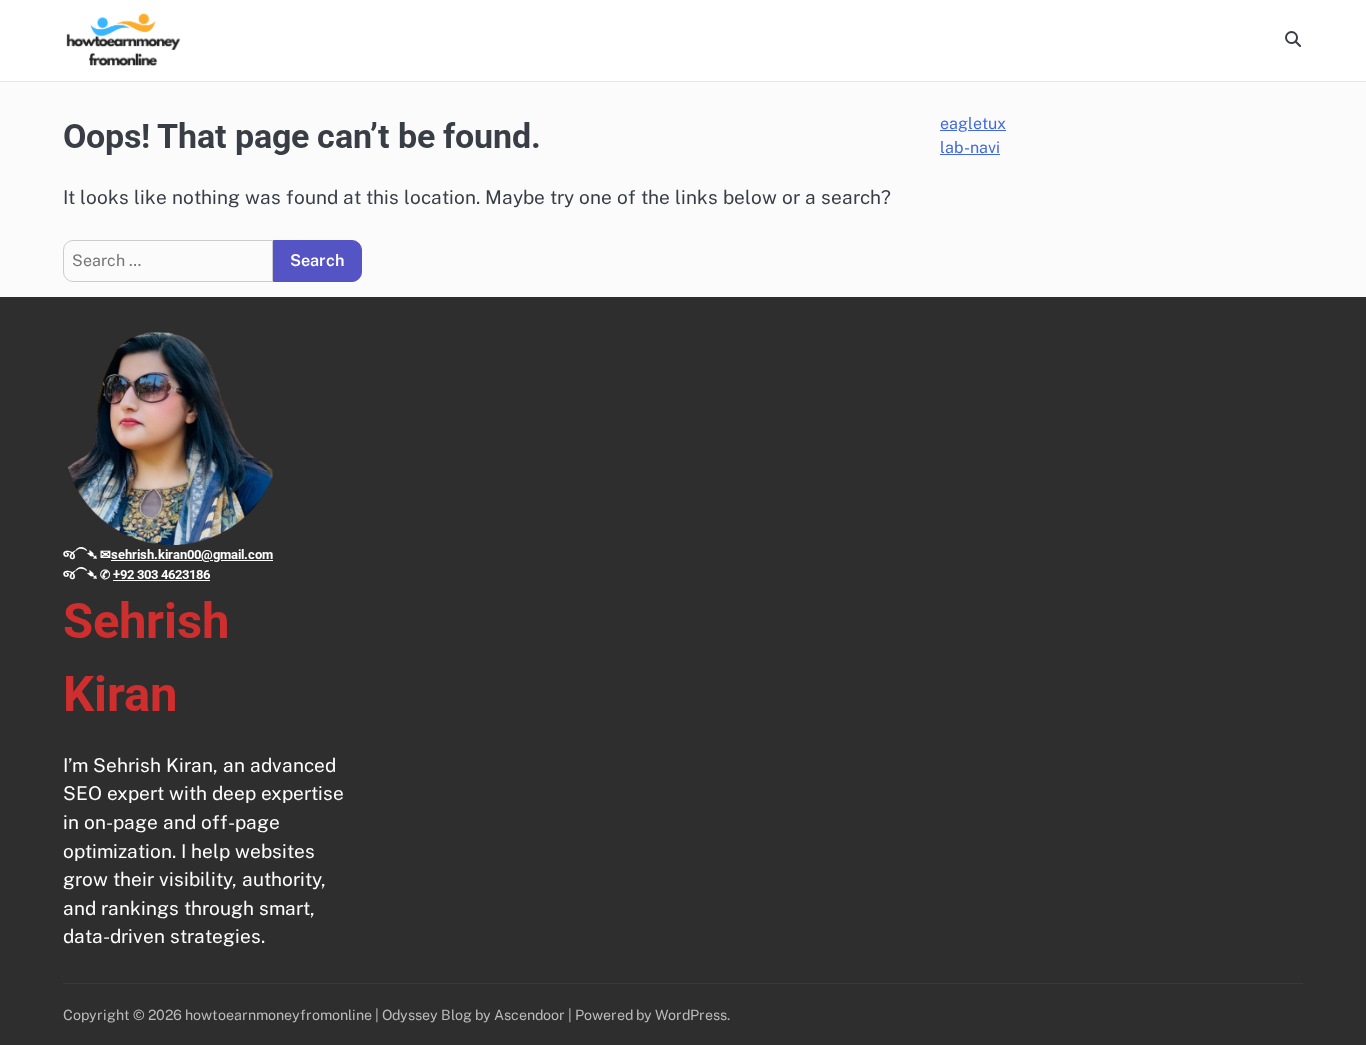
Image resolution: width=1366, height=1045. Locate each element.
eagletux (973, 123)
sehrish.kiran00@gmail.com (192, 554)
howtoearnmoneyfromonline (278, 1014)
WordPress (691, 1014)
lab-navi (970, 147)
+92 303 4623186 (161, 574)
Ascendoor (529, 1014)
